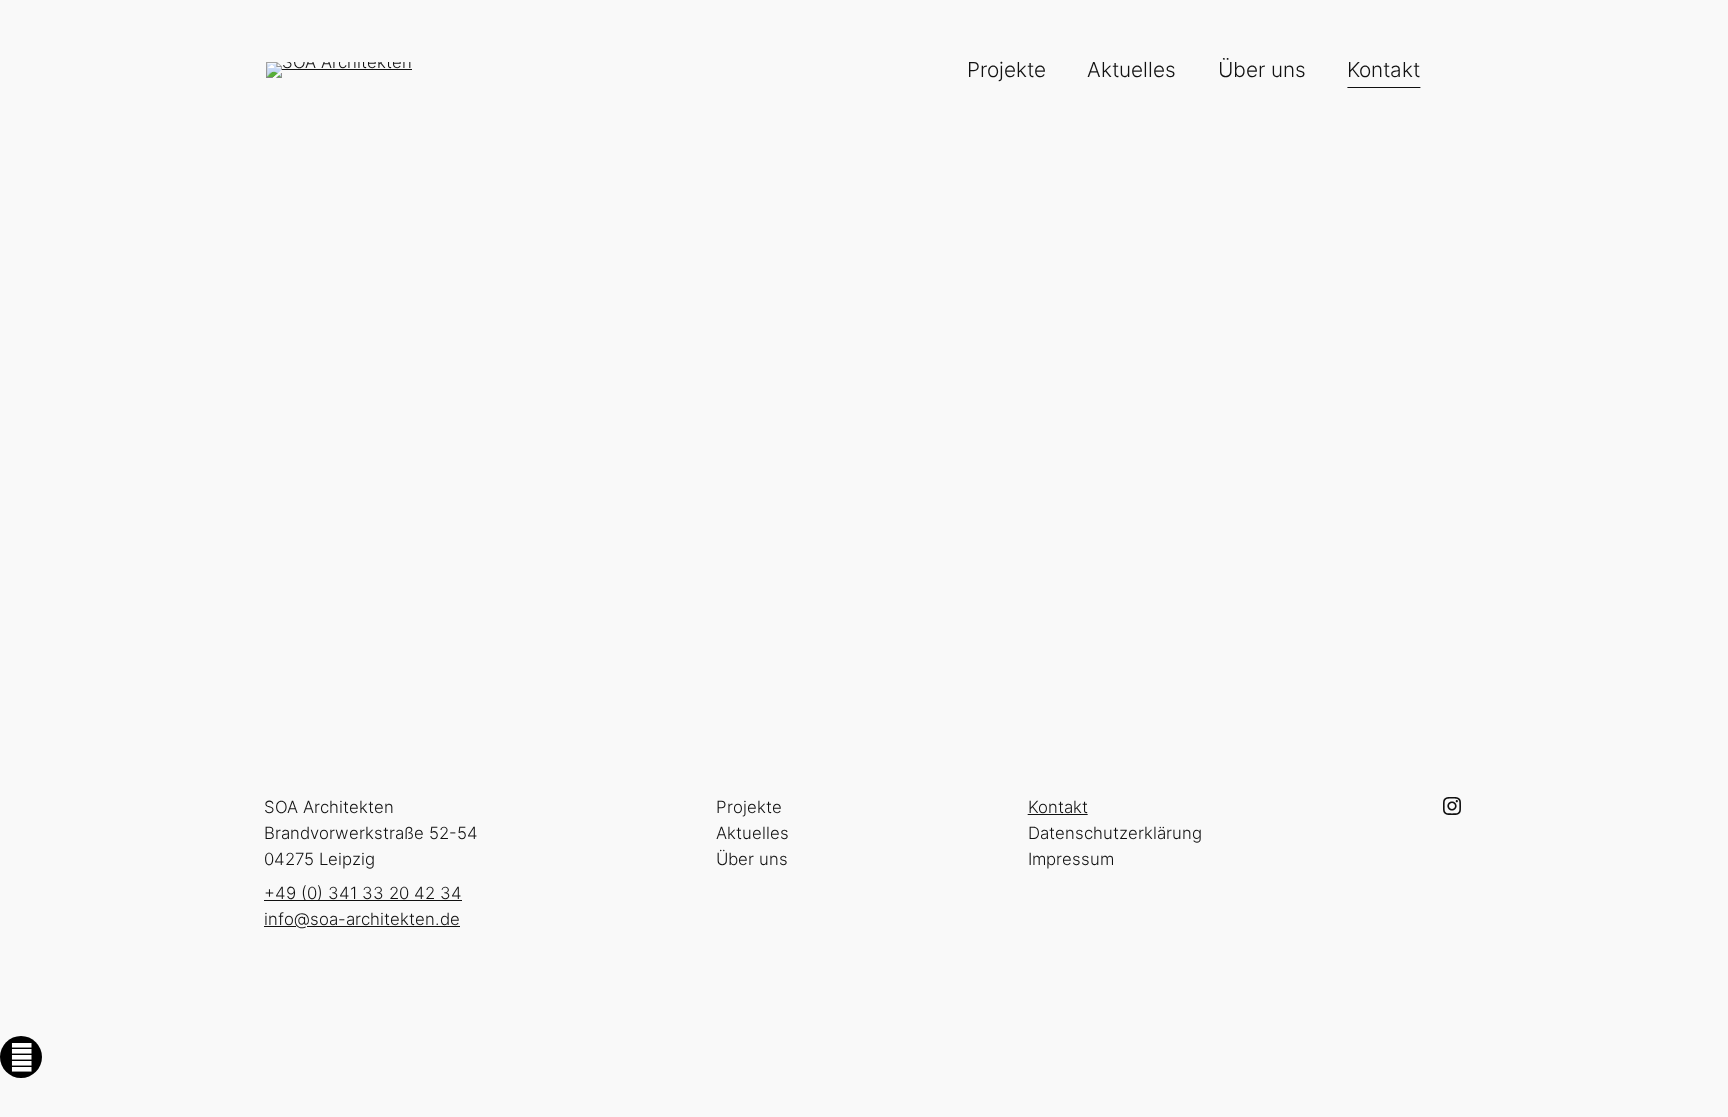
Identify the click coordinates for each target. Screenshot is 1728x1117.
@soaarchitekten (368, 566)
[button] (21, 1057)
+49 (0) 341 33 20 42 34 (401, 428)
